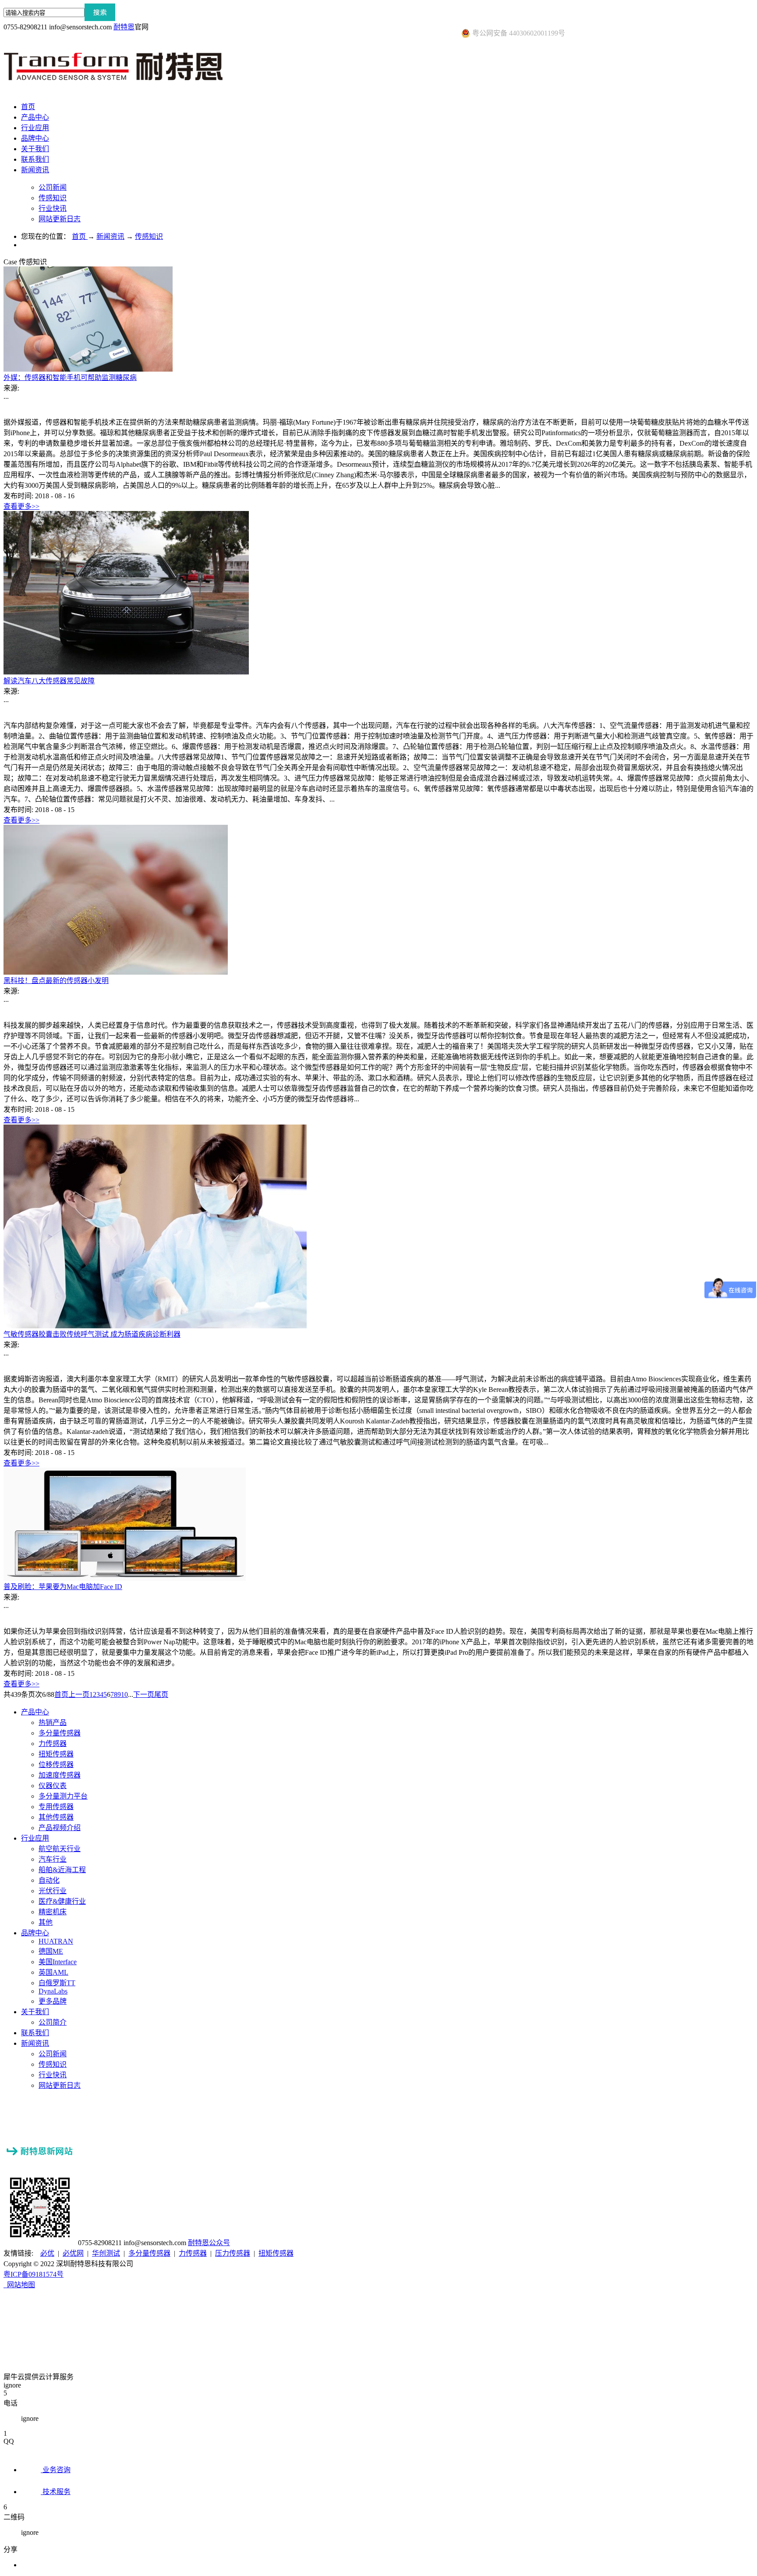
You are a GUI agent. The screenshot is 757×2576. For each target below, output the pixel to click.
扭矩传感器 (276, 2253)
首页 (28, 107)
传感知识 (149, 236)
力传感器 (193, 2253)
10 (124, 1694)
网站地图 (19, 2285)
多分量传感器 (149, 2253)
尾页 (161, 1694)
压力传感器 (233, 2253)
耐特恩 (124, 27)
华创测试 (106, 2253)
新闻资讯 (110, 236)
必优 (47, 2253)
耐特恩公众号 (209, 2243)
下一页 (144, 1694)
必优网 (73, 2253)
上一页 (79, 1694)
